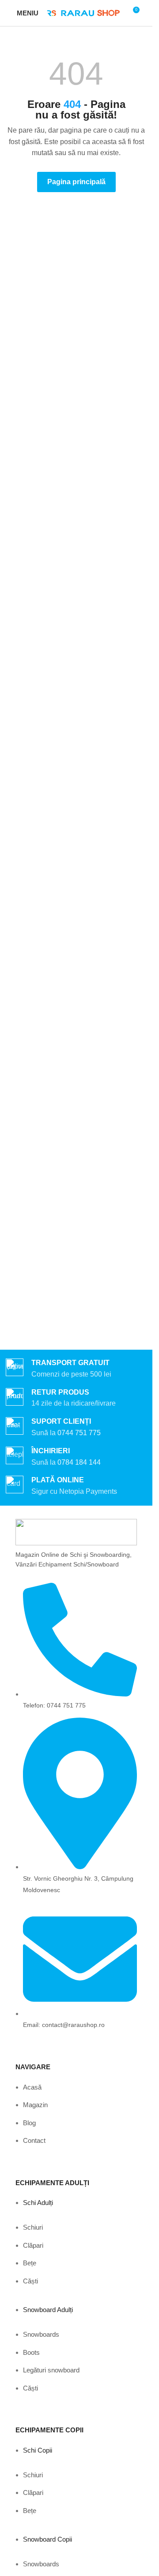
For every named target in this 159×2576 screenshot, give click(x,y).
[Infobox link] (76, 1427)
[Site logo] (83, 13)
